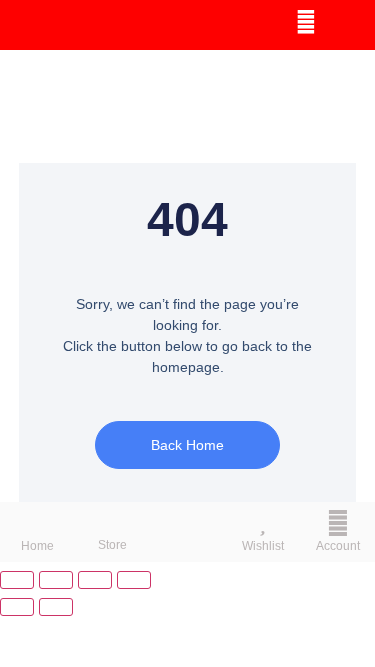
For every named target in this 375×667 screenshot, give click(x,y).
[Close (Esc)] (134, 580)
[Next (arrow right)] (56, 607)
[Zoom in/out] (17, 580)
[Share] (95, 580)
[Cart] (347, 24)
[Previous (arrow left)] (17, 607)
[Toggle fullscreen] (56, 580)
